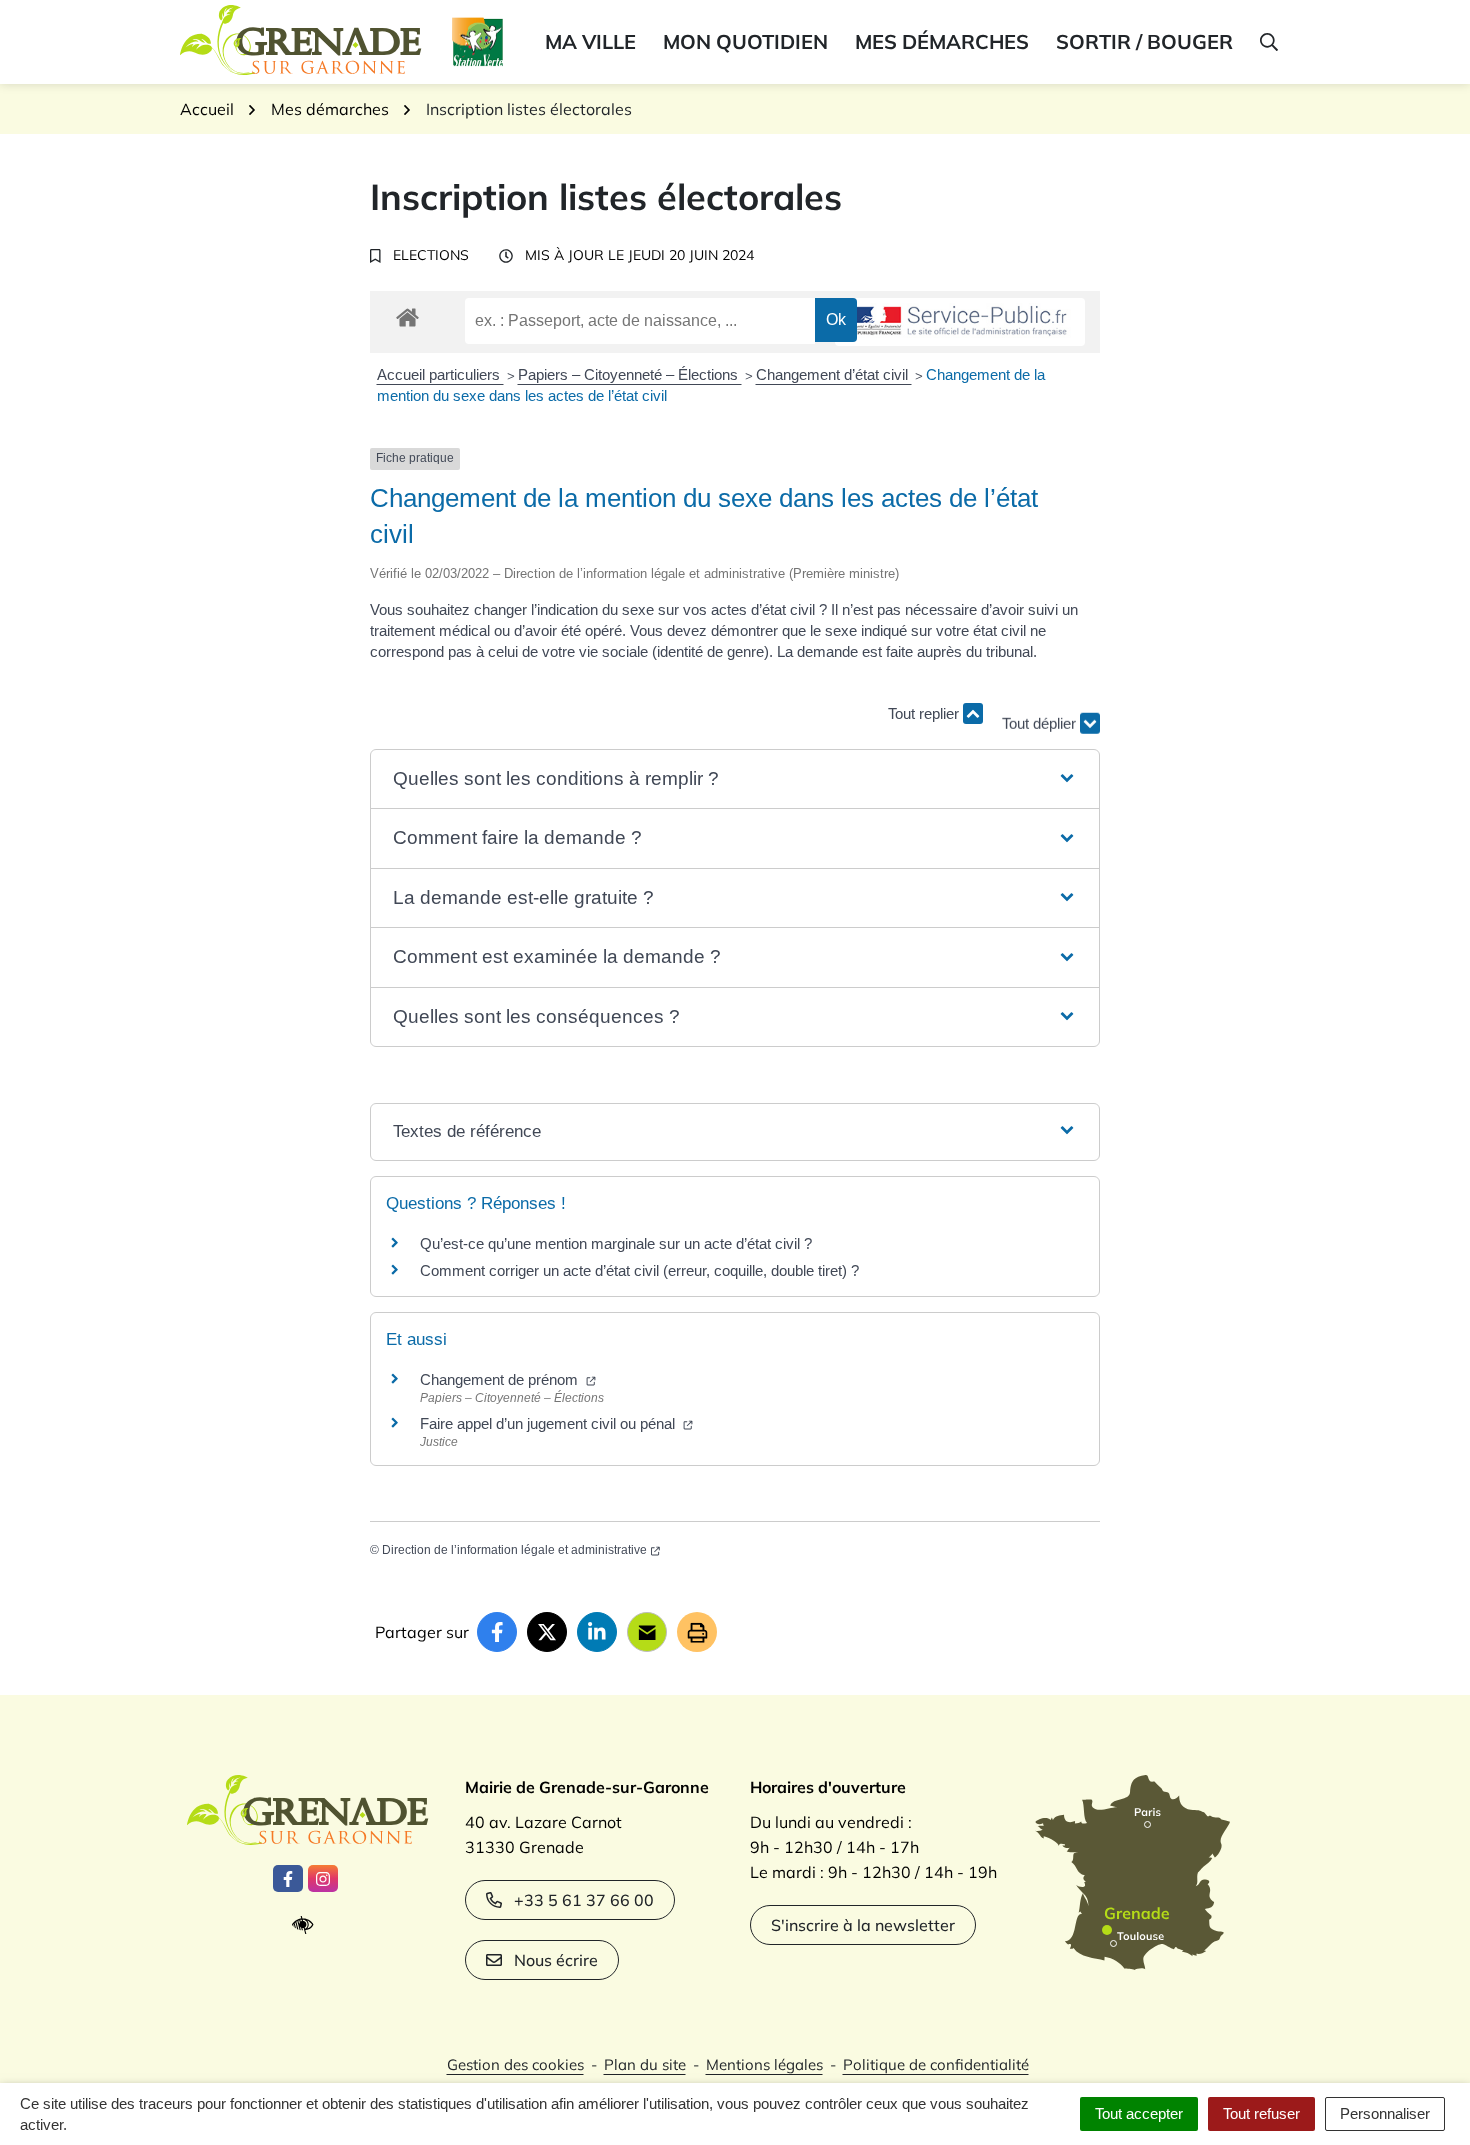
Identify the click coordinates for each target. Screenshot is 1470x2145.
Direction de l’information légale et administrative (514, 1550)
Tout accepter (1139, 2113)
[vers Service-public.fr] (960, 322)
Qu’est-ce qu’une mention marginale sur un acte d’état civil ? (616, 1243)
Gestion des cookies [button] (515, 2064)
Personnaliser (1385, 2113)
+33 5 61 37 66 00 (584, 1900)
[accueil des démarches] (407, 314)
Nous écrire (556, 1960)
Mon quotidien (745, 41)
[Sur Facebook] (497, 1632)
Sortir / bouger (1144, 41)
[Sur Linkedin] (597, 1632)
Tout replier (925, 713)
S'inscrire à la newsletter (863, 1925)
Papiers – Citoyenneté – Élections (630, 374)
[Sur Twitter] (547, 1632)
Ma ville (590, 41)
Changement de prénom (501, 1379)
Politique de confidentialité (936, 2064)
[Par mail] (647, 1632)
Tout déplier (1041, 713)
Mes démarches (942, 41)
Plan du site (645, 2064)
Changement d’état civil (834, 374)
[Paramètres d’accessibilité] (307, 1925)
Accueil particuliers (440, 374)
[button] (1267, 42)
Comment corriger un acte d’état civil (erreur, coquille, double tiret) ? (639, 1270)
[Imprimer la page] (697, 1632)
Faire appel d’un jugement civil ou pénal (549, 1423)
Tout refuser (1261, 2113)
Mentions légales (764, 2064)
